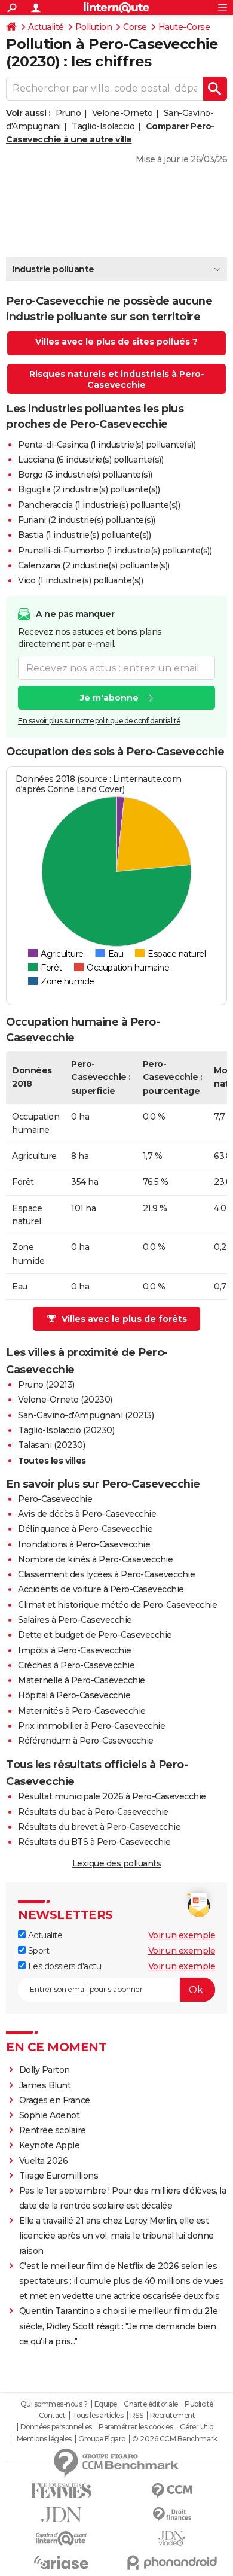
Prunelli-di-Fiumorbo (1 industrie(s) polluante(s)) (115, 551)
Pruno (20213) (46, 1385)
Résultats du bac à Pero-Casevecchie (93, 1812)
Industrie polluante (53, 269)
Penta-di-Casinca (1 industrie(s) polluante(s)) (107, 445)
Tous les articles (98, 2416)
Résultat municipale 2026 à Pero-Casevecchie (112, 1796)
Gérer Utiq (197, 2427)
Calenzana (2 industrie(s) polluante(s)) (94, 565)
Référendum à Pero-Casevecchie (86, 1741)
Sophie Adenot (50, 2115)
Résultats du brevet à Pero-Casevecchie (99, 1827)
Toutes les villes (52, 1461)
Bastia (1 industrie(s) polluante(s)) (84, 535)
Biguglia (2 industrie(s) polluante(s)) (89, 489)
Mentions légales (44, 2439)
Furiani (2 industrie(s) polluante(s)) (87, 520)
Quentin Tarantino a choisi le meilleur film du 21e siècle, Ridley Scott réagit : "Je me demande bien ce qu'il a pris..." (119, 2326)
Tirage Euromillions (59, 2176)
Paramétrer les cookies (136, 2427)
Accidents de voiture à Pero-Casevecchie (101, 1589)
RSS (137, 2416)
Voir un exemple (182, 1935)
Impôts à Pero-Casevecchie (75, 1650)
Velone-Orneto (122, 113)
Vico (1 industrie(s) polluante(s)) (80, 580)
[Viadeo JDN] (172, 2539)
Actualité (46, 27)
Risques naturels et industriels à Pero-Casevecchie (117, 379)
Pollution (94, 27)
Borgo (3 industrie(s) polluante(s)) (85, 475)
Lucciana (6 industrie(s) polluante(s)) (91, 460)
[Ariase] (61, 2562)
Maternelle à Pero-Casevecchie (82, 1680)
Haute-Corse (184, 27)
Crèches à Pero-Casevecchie (76, 1665)
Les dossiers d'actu (63, 1966)
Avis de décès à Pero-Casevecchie (87, 1514)
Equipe (106, 2404)
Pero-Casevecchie (55, 1499)
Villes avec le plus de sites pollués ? (116, 342)
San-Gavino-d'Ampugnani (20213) (86, 1415)
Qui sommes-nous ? (54, 2404)
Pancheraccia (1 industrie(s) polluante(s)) (99, 505)
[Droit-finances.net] (172, 2515)
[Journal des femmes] (61, 2491)
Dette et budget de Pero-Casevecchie (95, 1635)
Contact (52, 2416)
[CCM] (172, 2491)
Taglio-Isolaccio (103, 126)
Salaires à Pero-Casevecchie (75, 1620)
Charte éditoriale (151, 2404)
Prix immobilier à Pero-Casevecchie (91, 1726)
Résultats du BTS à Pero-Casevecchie (94, 1842)
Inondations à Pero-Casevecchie (84, 1544)
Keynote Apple (50, 2145)
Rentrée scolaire (53, 2130)
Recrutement (173, 2416)
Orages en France (55, 2100)
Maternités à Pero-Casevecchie (82, 1711)
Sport (37, 1951)
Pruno (68, 113)
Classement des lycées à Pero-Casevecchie (106, 1574)
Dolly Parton (45, 2070)
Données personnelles (56, 2427)
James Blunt (45, 2085)
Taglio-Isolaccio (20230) (66, 1430)
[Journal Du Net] (61, 2515)
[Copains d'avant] (61, 2539)
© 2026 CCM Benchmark (174, 2439)
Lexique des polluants (117, 1863)
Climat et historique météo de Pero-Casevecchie (117, 1605)
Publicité (199, 2404)
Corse (135, 27)
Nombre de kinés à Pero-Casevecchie (95, 1559)
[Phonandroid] (172, 2563)
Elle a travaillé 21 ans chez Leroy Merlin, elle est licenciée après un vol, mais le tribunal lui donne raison (116, 2236)
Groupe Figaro (102, 2439)
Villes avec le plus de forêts (124, 1319)
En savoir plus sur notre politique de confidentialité (99, 721)
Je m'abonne (109, 698)
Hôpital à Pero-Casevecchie (74, 1695)
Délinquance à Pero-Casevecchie (85, 1529)
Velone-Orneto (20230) (65, 1400)
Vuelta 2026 (44, 2161)
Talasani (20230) (51, 1445)
